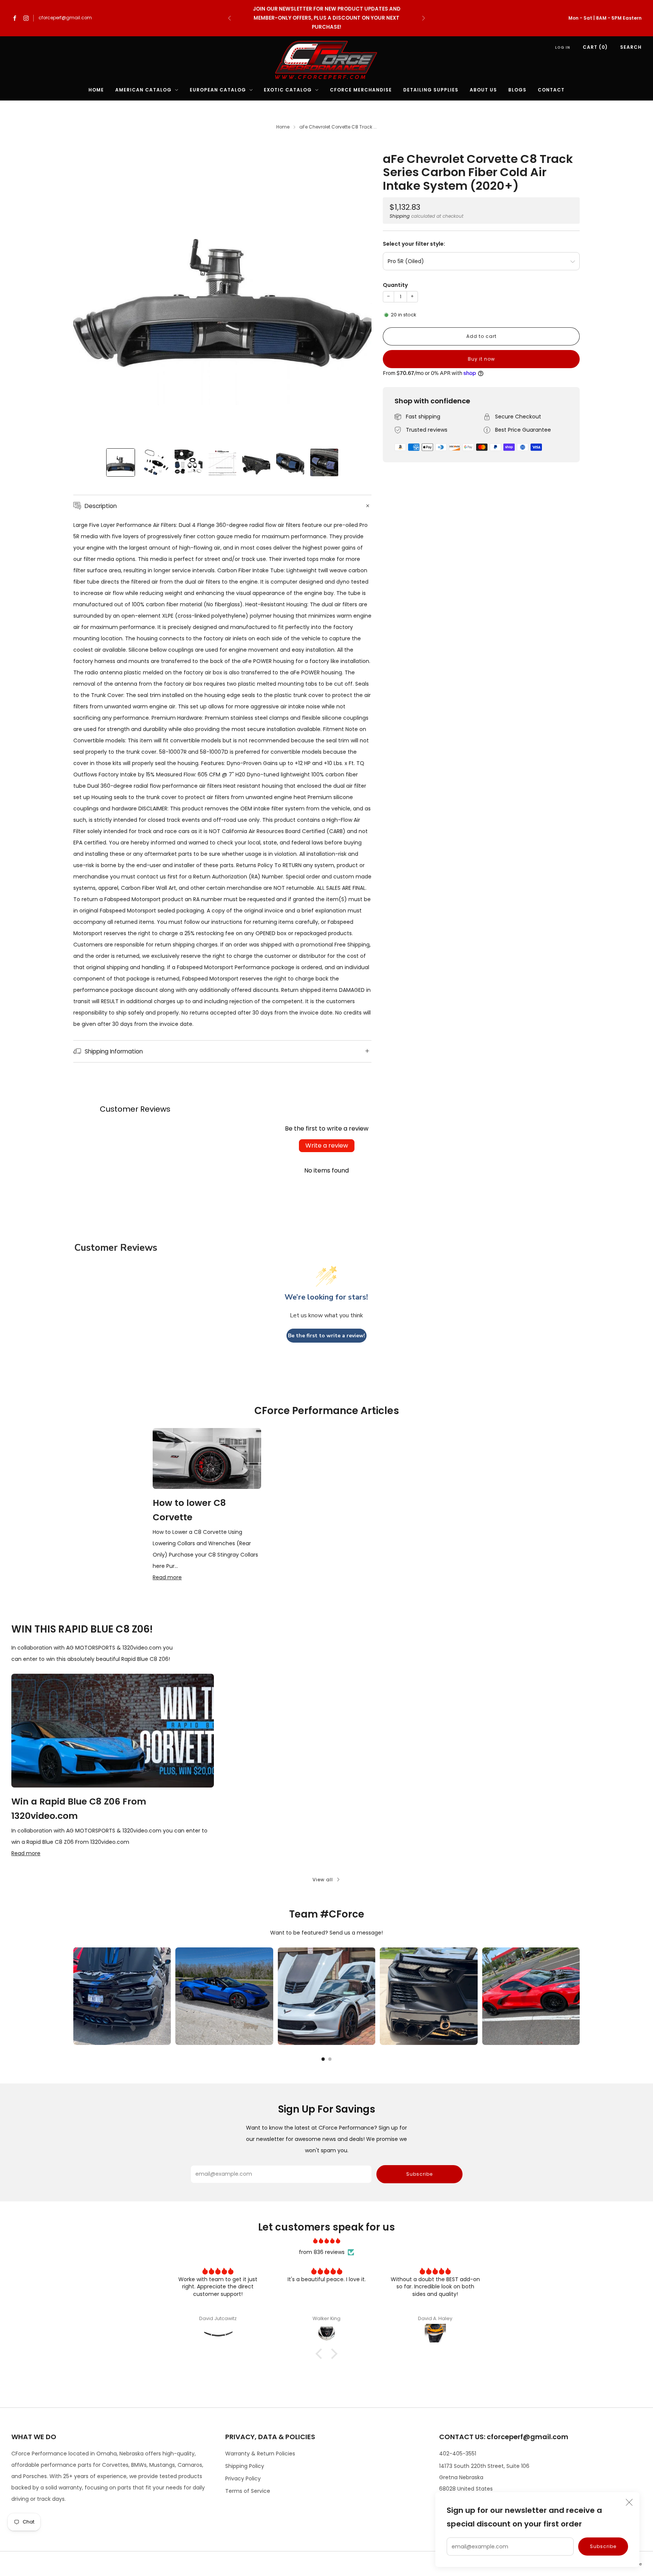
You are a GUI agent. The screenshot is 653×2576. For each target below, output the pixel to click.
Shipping (400, 216)
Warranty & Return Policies (260, 2454)
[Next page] (580, 1996)
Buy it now (481, 359)
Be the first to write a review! (326, 1336)
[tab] (323, 2059)
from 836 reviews (322, 2252)
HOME (96, 90)
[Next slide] (357, 292)
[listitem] (326, 18)
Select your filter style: (414, 244)
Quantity (395, 285)
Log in (563, 47)
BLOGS (517, 90)
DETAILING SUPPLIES (431, 90)
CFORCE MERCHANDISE (361, 90)
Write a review (327, 1145)
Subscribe (603, 2546)
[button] (321, 2354)
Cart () (595, 47)
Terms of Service (248, 2491)
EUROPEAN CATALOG (218, 90)
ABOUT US (483, 90)
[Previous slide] (88, 292)
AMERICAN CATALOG (143, 90)
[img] (326, 2241)
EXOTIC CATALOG (288, 90)
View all (323, 1880)
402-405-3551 (458, 2454)
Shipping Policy (245, 2466)
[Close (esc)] (629, 2502)
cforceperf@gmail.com (65, 18)
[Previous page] (73, 1996)
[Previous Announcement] (229, 18)
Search (631, 47)
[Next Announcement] (424, 18)
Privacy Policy (243, 2478)
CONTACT (551, 90)
